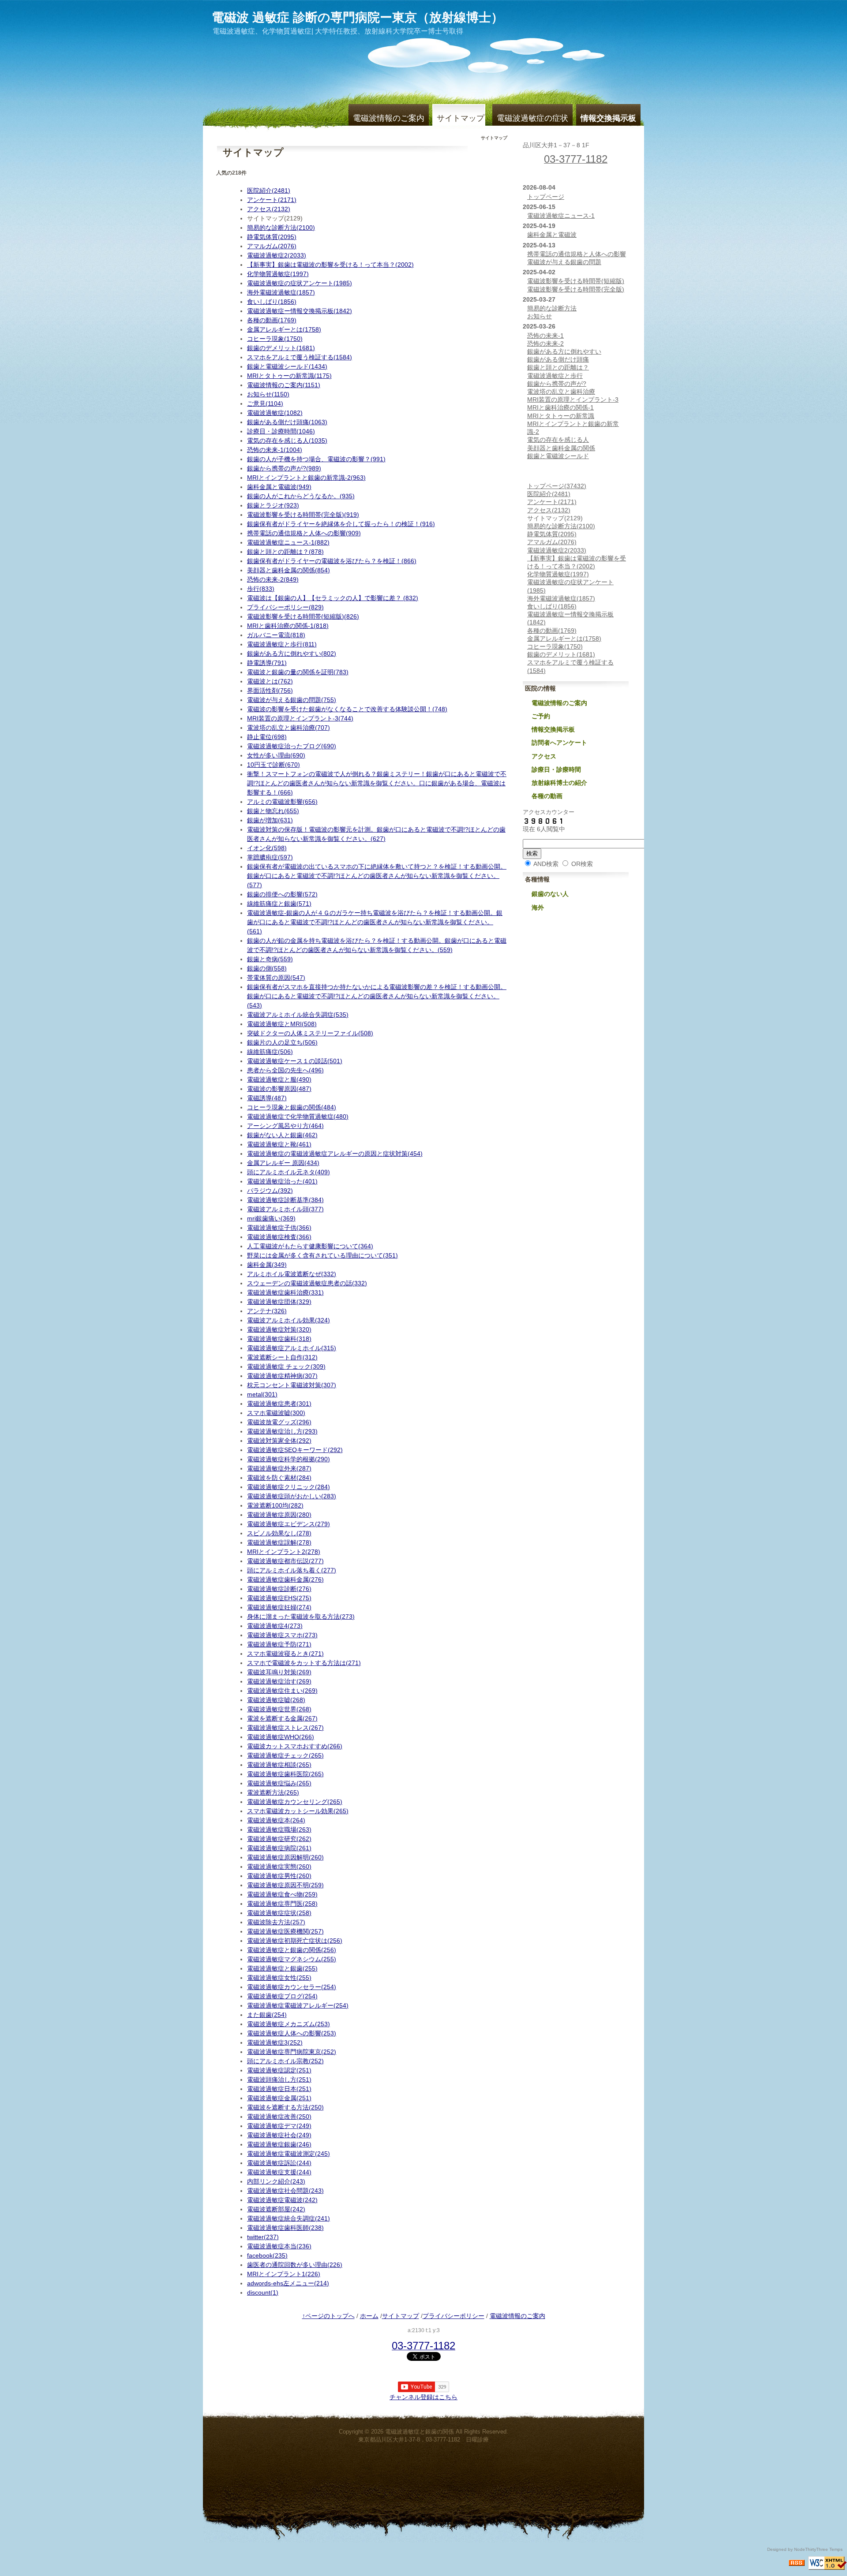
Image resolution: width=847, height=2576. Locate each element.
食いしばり (272, 302)
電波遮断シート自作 (282, 1357)
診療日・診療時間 (281, 431)
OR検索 (581, 864)
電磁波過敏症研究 (279, 1839)
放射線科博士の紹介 (559, 783)
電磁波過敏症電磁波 (282, 2200)
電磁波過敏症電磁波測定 (289, 2154)
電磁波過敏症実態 (279, 1867)
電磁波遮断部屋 (276, 2209)
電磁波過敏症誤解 (279, 1542)
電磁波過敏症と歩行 (282, 644)
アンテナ (267, 1311)
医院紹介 (269, 190)
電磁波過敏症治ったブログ (292, 746)
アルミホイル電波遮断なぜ (292, 1274)
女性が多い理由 (276, 755)
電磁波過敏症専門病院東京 (292, 2052)
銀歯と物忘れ (273, 811)
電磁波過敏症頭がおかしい (292, 1496)
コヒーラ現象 (275, 339)
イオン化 (267, 848)
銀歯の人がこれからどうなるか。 (301, 496)
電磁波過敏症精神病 (282, 1376)
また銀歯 (267, 2015)
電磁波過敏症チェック (285, 1755)
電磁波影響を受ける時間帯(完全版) (303, 515)
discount (263, 2292)
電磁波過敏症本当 (279, 2246)
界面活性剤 (270, 691)
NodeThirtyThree (811, 2549)
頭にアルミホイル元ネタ (289, 1172)
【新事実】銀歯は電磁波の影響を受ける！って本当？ (330, 265)
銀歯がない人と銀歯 (282, 1135)
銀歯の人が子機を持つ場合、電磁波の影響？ (316, 459)
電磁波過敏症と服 (279, 1079)
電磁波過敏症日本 (279, 2089)
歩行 (261, 589)
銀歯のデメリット (281, 348)
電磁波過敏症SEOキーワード (295, 1450)
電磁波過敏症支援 (279, 2172)
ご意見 (265, 403)
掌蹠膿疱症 (270, 857)
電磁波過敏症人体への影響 (292, 2033)
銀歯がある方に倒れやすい (292, 653)
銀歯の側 (267, 968)
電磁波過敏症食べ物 (282, 1894)
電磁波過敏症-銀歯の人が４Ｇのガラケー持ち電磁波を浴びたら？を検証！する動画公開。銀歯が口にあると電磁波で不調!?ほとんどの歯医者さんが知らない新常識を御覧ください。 (375, 922)
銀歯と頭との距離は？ (285, 552)
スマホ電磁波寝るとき (285, 1654)
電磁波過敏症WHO (281, 1737)
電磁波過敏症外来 (279, 1468)
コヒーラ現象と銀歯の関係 (292, 1107)
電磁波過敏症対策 (279, 1329)
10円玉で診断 (274, 765)
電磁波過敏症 (275, 413)
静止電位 (267, 737)
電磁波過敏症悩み (279, 1783)
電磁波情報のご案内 (389, 118)
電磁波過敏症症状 (279, 1913)
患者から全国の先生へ (285, 1070)
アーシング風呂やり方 (285, 1126)
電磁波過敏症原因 (279, 1515)
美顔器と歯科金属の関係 (289, 570)
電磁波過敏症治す (279, 1681)
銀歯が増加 (270, 820)
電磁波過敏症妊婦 (279, 1607)
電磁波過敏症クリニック (289, 1487)
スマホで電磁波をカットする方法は (304, 1663)
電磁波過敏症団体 (279, 1302)
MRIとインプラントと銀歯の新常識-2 (306, 478)
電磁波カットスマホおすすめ (295, 1746)
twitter (263, 2237)
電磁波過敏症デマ (279, 2126)
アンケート (272, 200)
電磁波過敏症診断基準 (285, 1200)
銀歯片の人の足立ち (282, 1042)
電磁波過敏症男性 (279, 1876)
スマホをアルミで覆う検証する (300, 357)
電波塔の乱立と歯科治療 (289, 728)
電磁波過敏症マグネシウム (292, 1959)
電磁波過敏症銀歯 (279, 2144)
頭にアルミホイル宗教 (285, 2061)
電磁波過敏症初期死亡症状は (295, 1941)
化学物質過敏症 (278, 274)
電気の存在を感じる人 (287, 441)
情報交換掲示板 (553, 729)
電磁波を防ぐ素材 (279, 1478)
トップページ (546, 197)
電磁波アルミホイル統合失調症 (298, 1015)
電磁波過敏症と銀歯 (282, 1968)
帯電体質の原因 (276, 978)
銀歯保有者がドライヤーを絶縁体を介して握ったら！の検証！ (341, 524)
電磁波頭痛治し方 (279, 2079)
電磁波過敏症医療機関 (285, 1931)
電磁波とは (270, 681)
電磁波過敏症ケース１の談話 (295, 1061)
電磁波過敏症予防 (279, 1644)
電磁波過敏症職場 (279, 1829)
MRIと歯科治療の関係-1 (288, 626)
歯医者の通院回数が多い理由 (295, 2265)
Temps (836, 2549)
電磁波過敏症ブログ (282, 1996)
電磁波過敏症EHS (279, 1598)
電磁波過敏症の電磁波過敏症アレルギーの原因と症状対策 (335, 1154)
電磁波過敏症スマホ (282, 1635)
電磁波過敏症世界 (279, 1709)
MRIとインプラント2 (284, 1552)
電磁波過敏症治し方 (282, 1431)
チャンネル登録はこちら (423, 2397)
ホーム (369, 2316)
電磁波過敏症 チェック (286, 1366)
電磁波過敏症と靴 (279, 1144)
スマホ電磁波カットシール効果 (298, 1811)
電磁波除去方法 (276, 1922)
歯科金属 (267, 1265)
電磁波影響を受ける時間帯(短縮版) (303, 616)
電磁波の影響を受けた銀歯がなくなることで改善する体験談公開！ (347, 709)
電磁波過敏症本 (276, 1820)
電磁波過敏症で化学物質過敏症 (298, 1116)
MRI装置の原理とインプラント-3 (300, 718)
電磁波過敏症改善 (279, 2117)
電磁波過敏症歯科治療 (285, 1292)
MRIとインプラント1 (284, 2274)
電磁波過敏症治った (282, 1181)
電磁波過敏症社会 (279, 2135)
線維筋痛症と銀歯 (279, 903)
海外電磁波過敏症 (281, 292)
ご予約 (541, 716)
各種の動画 (272, 320)
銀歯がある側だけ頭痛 (287, 422)
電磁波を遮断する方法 (285, 2107)
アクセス (269, 209)
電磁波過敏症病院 (279, 1848)
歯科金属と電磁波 (279, 487)
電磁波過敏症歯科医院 (285, 1774)
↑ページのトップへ (328, 2316)
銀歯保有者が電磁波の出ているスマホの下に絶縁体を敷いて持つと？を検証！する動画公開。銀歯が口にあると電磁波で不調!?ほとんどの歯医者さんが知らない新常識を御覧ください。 (377, 876)
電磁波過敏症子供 (279, 1228)
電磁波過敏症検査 (279, 1237)
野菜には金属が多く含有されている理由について (322, 1255)
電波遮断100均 (275, 1505)
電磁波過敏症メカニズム (289, 2024)
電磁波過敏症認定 (279, 2070)
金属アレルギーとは (284, 329)
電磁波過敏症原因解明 (285, 1857)
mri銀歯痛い (271, 1218)
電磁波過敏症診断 (279, 1589)
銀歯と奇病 (270, 959)
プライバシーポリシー (285, 607)
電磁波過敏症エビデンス (289, 1524)
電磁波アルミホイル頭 (285, 1209)
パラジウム (270, 1191)
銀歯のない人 (550, 894)
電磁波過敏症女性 (279, 1978)
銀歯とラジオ (273, 505)
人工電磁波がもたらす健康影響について (310, 1246)
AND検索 (545, 864)
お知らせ (268, 394)
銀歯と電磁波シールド (287, 366)
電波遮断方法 (273, 1792)
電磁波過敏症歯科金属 (285, 1579)
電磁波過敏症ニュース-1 (288, 542)
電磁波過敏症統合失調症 (289, 2218)
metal (262, 1394)
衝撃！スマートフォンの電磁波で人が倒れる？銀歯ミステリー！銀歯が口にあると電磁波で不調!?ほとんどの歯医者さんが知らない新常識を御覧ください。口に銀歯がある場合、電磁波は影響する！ (377, 783)
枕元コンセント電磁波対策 (292, 1385)
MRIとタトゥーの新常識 (289, 376)
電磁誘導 (267, 1098)
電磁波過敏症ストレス (285, 1728)
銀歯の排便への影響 (282, 894)
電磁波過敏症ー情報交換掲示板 (300, 311)
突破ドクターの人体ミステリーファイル (310, 1033)
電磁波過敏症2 (277, 255)
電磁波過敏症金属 (279, 2098)
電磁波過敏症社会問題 (285, 2191)
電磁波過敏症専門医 (282, 1904)
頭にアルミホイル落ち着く (292, 1570)
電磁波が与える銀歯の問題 (292, 700)
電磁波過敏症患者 (279, 1404)
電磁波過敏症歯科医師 (285, 2228)
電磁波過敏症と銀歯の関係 (292, 1950)
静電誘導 (267, 663)
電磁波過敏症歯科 (279, 1339)
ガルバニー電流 (276, 635)
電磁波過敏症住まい (282, 1691)
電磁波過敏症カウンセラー (292, 1987)
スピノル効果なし (279, 1533)
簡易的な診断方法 (281, 228)
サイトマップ (461, 118)
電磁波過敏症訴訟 (279, 2163)
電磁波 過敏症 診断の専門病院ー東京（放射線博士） (358, 17)
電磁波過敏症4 (275, 1626)
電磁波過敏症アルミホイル (292, 1348)
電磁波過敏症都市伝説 (285, 1561)
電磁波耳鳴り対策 (279, 1672)
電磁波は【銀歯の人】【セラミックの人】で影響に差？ (333, 598)
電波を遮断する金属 (282, 1718)
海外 (538, 907)
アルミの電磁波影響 (282, 802)
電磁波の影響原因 (279, 1089)
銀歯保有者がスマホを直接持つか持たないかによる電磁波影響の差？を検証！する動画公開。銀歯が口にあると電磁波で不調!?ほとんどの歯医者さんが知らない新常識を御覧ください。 (377, 996)
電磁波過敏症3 (275, 2042)
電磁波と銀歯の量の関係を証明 (298, 672)
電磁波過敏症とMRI (282, 1024)
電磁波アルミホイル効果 (289, 1320)
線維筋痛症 (270, 1052)
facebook (267, 2255)
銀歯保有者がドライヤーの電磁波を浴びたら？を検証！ (332, 561)
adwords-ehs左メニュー (288, 2283)
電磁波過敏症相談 (279, 1765)
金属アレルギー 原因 (283, 1163)
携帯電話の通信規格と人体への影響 (304, 533)
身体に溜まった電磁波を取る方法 (301, 1617)
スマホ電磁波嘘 (276, 1413)
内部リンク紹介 (276, 2181)
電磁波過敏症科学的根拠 (289, 1459)
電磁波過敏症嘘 (276, 1700)
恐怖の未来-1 (275, 450)
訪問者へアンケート (559, 743)
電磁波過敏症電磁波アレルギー (298, 2005)
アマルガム (272, 246)
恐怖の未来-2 (273, 579)
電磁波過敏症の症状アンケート (300, 283)
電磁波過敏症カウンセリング (295, 1802)
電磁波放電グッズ (279, 1422)
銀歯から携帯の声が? (284, 468)
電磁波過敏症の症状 (532, 118)
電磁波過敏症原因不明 (285, 1885)
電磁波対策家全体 (279, 1441)
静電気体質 (272, 237)
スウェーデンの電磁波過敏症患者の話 (307, 1283)
